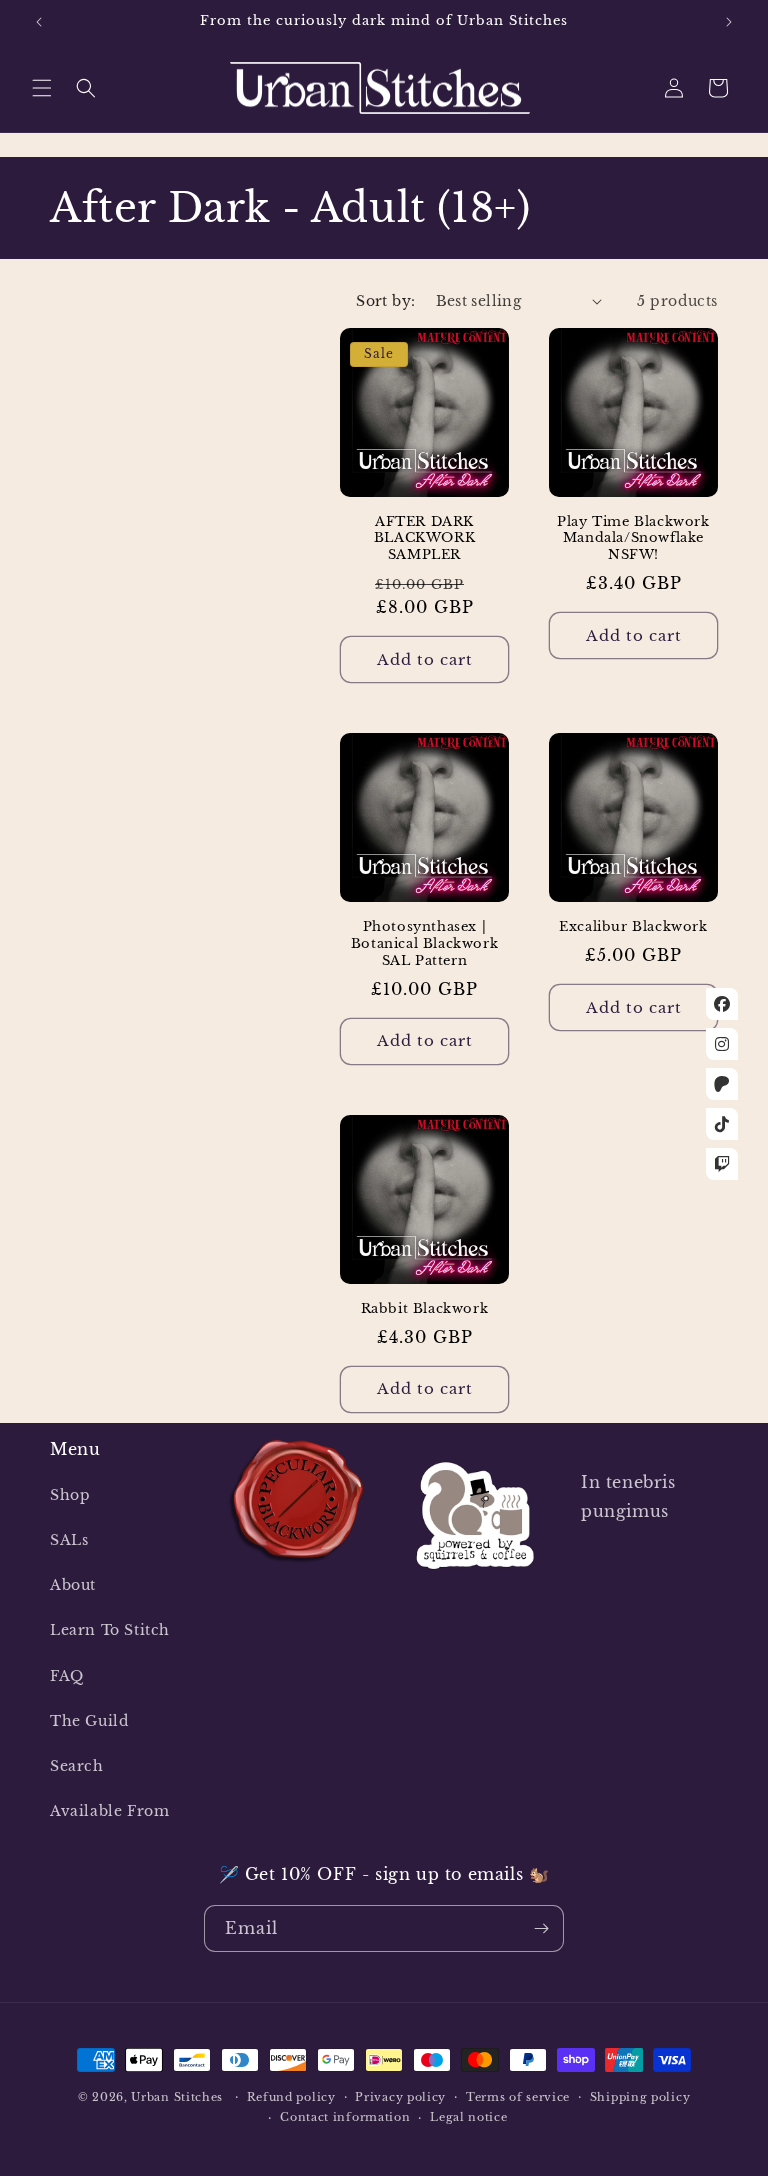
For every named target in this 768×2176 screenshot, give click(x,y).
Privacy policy (400, 2097)
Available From (109, 1811)
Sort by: (385, 301)
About (73, 1585)
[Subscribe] (541, 1928)
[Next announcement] (729, 22)
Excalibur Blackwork (633, 927)
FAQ (67, 1676)
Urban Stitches (177, 2097)
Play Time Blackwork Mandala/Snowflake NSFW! (633, 539)
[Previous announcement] (39, 22)
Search (77, 1766)
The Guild (89, 1721)
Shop (70, 1495)
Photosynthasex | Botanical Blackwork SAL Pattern (424, 944)
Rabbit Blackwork (425, 1309)
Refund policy (291, 2097)
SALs (69, 1540)
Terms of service (518, 2097)
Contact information (345, 2117)
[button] (42, 88)
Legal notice (468, 2117)
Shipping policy (640, 2097)
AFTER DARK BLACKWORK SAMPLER (424, 539)
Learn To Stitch (110, 1630)
